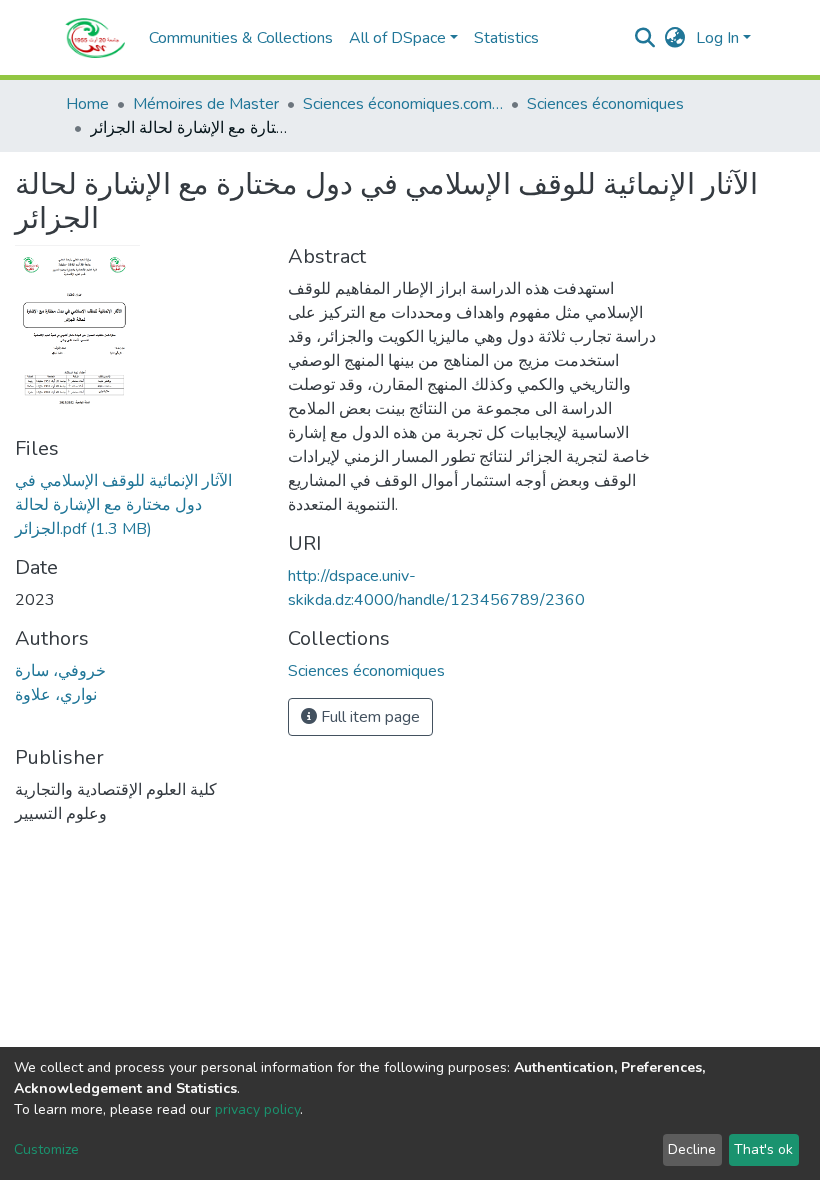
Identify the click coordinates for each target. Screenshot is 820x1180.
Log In (717, 38)
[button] (675, 38)
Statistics (506, 38)
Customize (46, 1149)
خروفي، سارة (60, 671)
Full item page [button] (368, 717)
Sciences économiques (605, 104)
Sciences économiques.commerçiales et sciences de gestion (403, 104)
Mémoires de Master (206, 104)
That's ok (763, 1149)
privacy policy (257, 1109)
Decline (692, 1149)
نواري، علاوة (56, 695)
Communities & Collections (241, 38)
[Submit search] (645, 38)
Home (87, 104)
